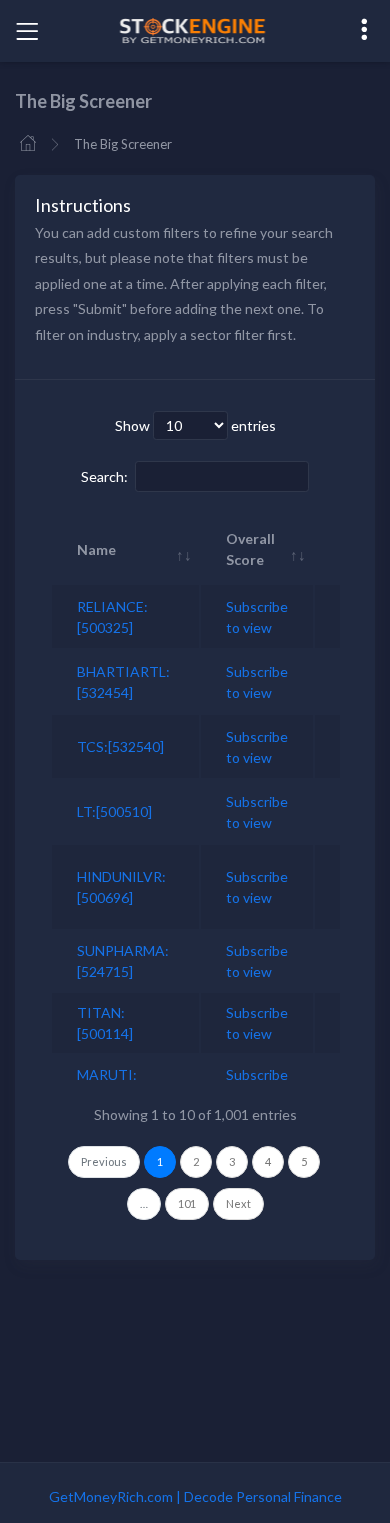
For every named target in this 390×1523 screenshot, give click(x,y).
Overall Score (250, 549)
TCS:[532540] (120, 746)
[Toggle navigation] (27, 31)
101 (187, 1203)
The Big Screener (123, 144)
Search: (104, 476)
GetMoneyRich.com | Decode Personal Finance (195, 1496)
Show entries (195, 425)
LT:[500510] (114, 811)
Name (96, 549)
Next (238, 1203)
